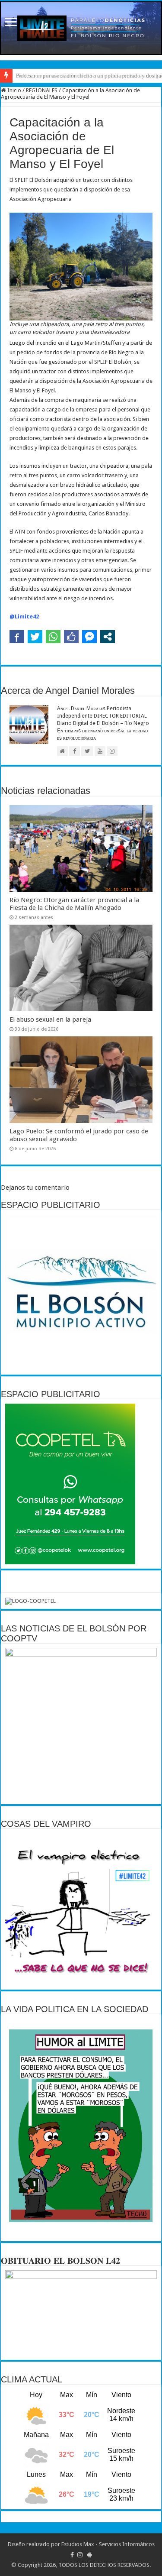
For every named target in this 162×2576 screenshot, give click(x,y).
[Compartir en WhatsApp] (53, 637)
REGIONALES (42, 90)
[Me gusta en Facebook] (71, 637)
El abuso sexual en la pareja (50, 1019)
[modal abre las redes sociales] (108, 637)
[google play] (90, 2555)
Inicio (14, 90)
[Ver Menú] (11, 23)
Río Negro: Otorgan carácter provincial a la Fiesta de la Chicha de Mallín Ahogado (74, 904)
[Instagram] (80, 2555)
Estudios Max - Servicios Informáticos (108, 2544)
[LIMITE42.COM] (81, 28)
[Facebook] (72, 2555)
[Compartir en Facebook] (17, 637)
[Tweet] (35, 637)
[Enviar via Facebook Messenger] (89, 637)
